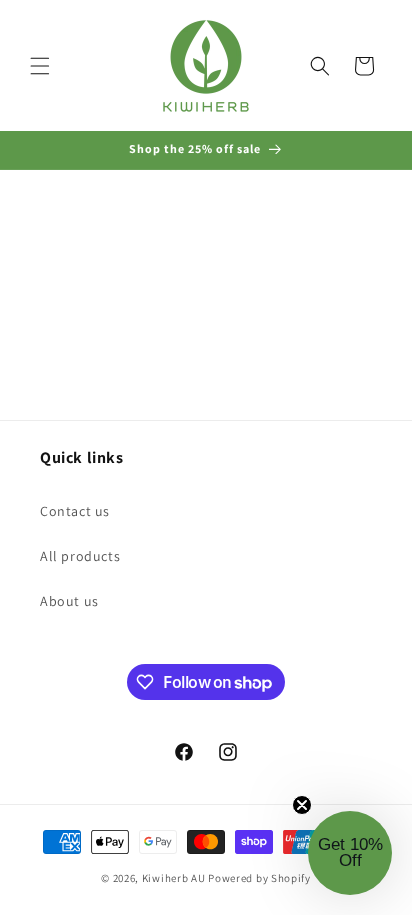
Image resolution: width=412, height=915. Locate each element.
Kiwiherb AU (174, 878)
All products (80, 556)
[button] (40, 66)
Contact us (75, 511)
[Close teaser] (302, 805)
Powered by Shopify (259, 878)
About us (69, 601)
